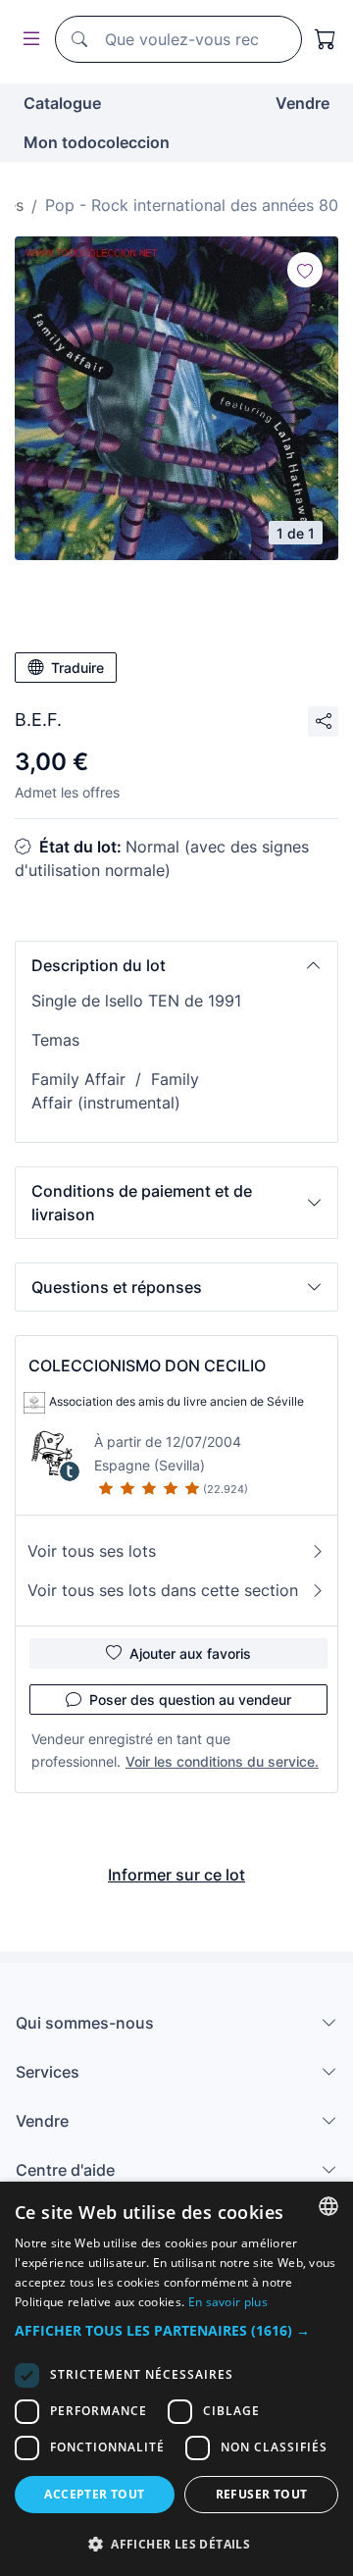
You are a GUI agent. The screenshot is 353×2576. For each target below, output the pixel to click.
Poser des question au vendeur (190, 1700)
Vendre (303, 103)
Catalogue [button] (62, 103)
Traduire (77, 668)
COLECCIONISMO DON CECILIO (147, 1365)
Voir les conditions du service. (222, 1761)
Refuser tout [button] (262, 2494)
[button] (176, 965)
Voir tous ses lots (92, 1551)
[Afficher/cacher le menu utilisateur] (27, 40)
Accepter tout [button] (94, 2494)
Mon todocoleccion (97, 142)
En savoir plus (228, 2302)
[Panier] (326, 39)
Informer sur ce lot (176, 1875)
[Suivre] (305, 270)
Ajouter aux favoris (190, 1653)
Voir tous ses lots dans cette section (163, 1590)
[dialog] (176, 2379)
